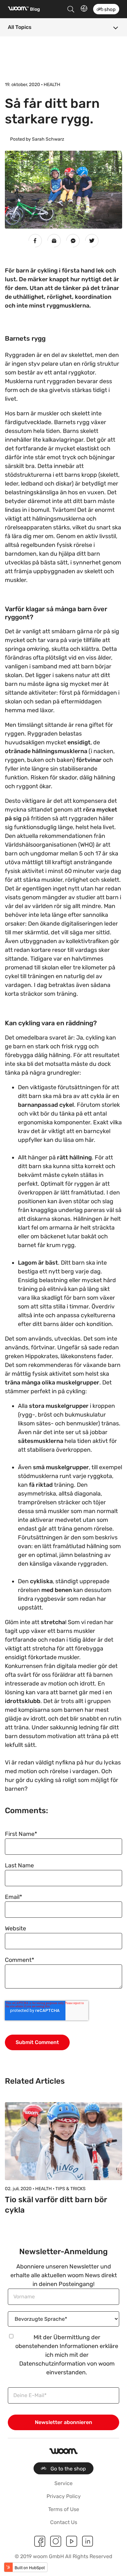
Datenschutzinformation (52, 2364)
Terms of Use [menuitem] (64, 2509)
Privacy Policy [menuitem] (64, 2496)
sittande (16, 693)
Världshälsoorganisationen (41, 845)
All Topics (20, 27)
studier (85, 897)
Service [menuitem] (63, 2483)
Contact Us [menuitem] (64, 2522)
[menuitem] (63, 2468)
